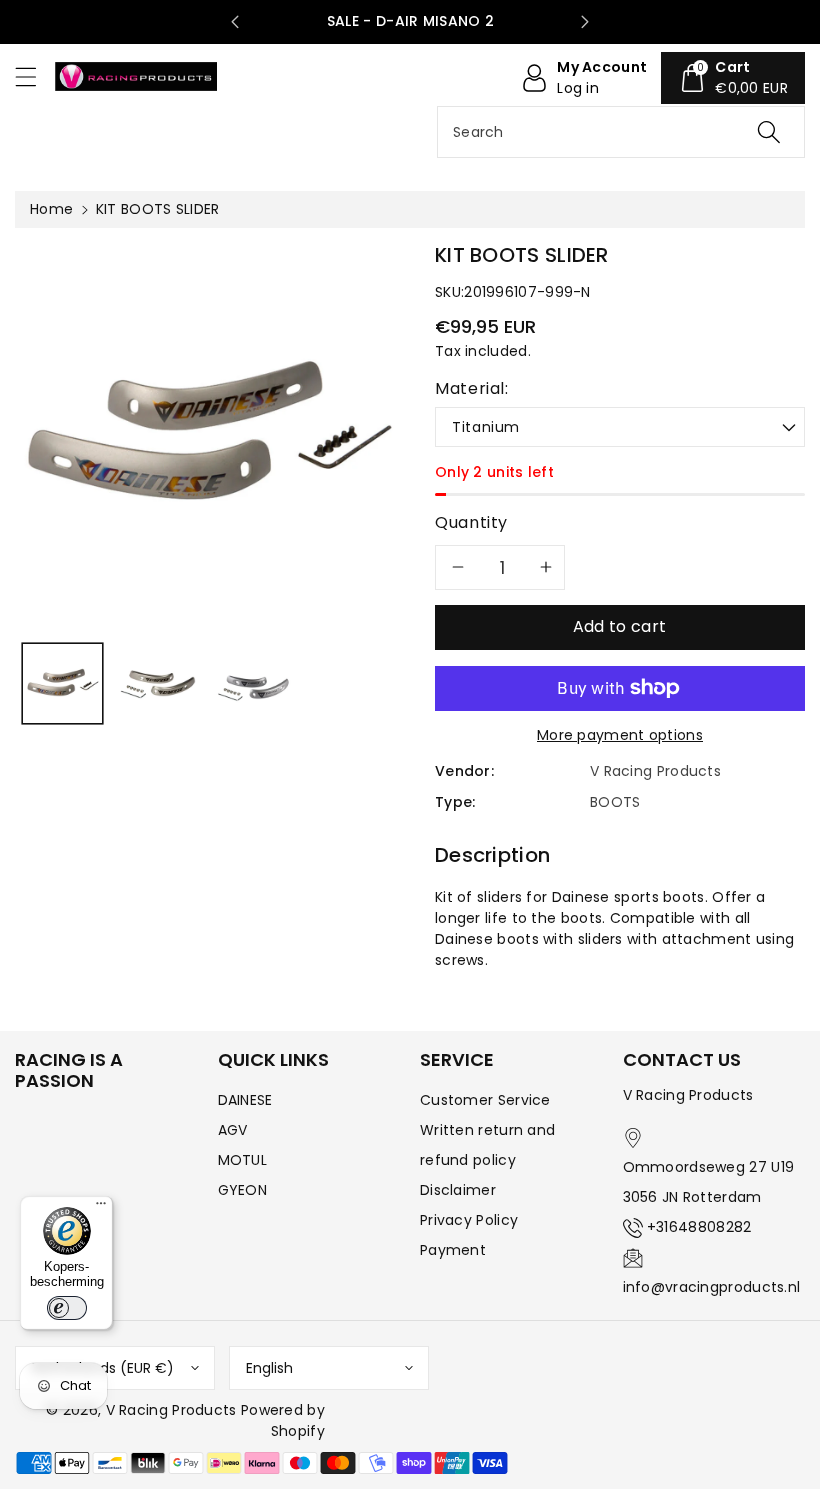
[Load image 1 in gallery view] (62, 683)
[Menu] (101, 1208)
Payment (453, 1250)
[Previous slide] (235, 22)
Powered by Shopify (283, 1420)
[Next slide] (585, 22)
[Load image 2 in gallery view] (157, 683)
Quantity (471, 522)
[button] (35, 76)
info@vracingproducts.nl (712, 1287)
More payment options (620, 735)
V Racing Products (171, 1410)
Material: (472, 388)
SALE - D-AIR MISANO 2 (410, 21)
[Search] (769, 132)
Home (51, 209)
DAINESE (245, 1100)
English (269, 1368)
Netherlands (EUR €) (103, 1368)
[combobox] (621, 132)
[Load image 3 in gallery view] (253, 683)
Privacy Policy (469, 1220)
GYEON (243, 1190)
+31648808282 (699, 1227)
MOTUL (243, 1160)
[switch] (67, 1308)
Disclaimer (458, 1190)
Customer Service (485, 1100)
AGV (233, 1130)
